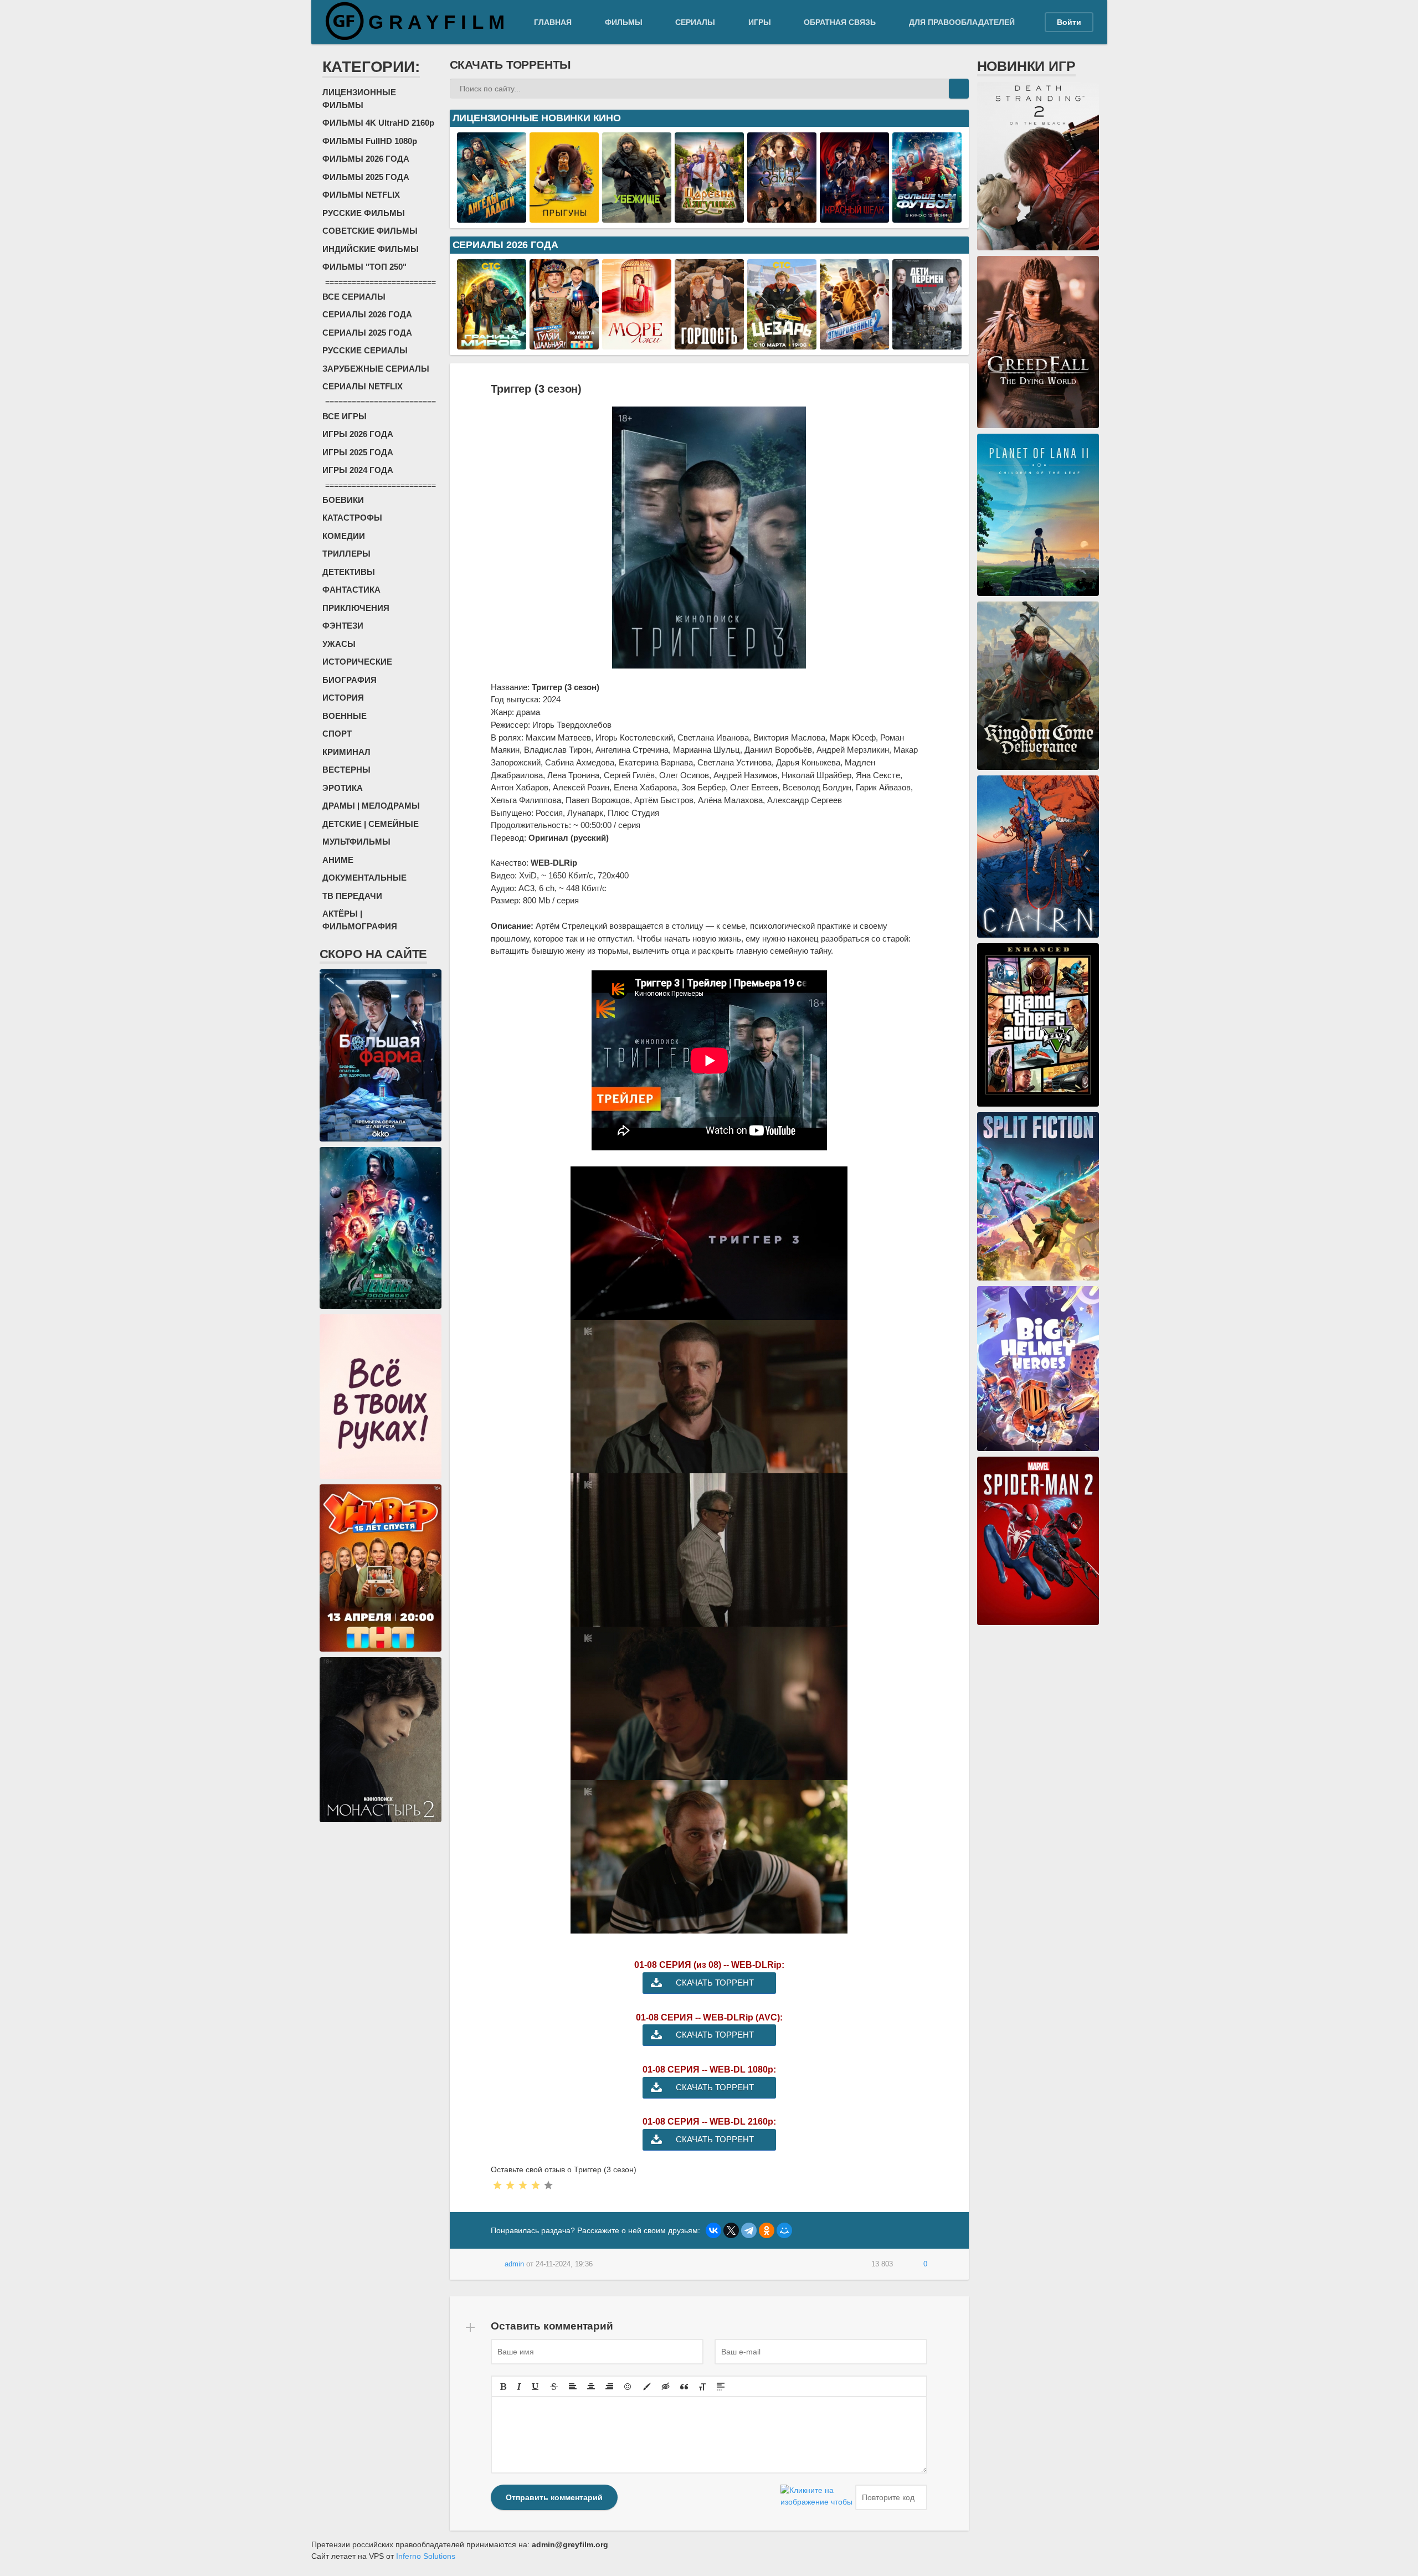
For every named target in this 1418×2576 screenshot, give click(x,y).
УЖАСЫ (339, 644)
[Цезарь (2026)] (782, 343)
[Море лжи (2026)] (637, 343)
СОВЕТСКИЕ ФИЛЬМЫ (370, 231)
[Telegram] (749, 2230)
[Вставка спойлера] (721, 2387)
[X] (731, 2230)
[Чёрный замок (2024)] (782, 217)
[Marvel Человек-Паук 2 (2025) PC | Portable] (1038, 1619)
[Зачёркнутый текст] (554, 2387)
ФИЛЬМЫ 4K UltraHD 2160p (378, 123)
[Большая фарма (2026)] (381, 1135)
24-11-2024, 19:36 (564, 2264)
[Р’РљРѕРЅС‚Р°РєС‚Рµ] (713, 2230)
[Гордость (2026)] (709, 343)
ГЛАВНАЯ (553, 22)
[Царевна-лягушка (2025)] (709, 217)
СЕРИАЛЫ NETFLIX (363, 386)
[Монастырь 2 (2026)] (381, 1816)
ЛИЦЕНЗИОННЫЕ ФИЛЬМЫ (359, 99)
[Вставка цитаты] (684, 2387)
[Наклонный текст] (519, 2387)
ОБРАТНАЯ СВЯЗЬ (840, 22)
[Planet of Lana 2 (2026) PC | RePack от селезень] (1038, 590)
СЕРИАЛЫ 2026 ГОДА (367, 314)
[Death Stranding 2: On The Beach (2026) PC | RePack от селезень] (1038, 244)
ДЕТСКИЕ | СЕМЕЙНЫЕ (371, 824)
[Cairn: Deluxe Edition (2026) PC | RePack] (1038, 932)
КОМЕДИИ (344, 536)
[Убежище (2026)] (637, 217)
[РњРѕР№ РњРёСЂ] (784, 2230)
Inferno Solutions (426, 2556)
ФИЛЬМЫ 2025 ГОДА (366, 177)
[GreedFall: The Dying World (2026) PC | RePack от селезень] (1038, 422)
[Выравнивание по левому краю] (573, 2387)
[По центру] (591, 2387)
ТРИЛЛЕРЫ (346, 554)
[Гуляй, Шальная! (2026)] (564, 343)
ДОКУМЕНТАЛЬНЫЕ (364, 878)
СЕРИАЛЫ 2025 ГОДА (367, 333)
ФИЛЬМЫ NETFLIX (361, 195)
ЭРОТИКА (343, 788)
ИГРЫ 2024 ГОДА (358, 470)
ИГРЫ (760, 22)
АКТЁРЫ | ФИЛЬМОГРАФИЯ (360, 920)
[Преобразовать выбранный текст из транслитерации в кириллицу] (702, 2387)
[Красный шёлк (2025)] (854, 217)
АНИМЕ (338, 860)
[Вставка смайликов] (628, 2387)
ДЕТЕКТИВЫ (349, 572)
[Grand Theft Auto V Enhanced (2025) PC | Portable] (1038, 1101)
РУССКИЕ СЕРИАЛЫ (365, 350)
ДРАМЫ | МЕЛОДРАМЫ (371, 806)
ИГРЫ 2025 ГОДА (358, 452)
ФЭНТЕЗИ (343, 626)
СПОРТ (337, 734)
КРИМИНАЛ (346, 752)
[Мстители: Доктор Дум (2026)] (381, 1303)
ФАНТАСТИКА (351, 590)
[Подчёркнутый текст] (536, 2387)
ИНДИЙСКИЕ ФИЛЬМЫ (371, 249)
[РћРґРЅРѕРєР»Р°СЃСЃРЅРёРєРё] (767, 2230)
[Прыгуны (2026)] (564, 217)
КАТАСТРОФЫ (352, 518)
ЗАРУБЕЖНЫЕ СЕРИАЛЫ (376, 369)
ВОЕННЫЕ (345, 716)
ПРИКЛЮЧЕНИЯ (356, 608)
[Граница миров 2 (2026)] (492, 343)
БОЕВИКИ (343, 500)
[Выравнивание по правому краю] (609, 2387)
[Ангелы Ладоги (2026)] (492, 217)
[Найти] (959, 89)
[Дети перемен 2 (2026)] (927, 343)
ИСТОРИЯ (343, 698)
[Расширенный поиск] (939, 89)
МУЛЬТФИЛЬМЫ (356, 842)
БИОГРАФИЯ (350, 680)
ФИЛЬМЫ (624, 22)
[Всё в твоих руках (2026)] (381, 1473)
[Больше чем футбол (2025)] (927, 217)
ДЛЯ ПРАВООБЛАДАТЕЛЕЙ (962, 22)
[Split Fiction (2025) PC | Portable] (1038, 1274)
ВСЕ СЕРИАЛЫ (354, 297)
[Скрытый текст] (666, 2387)
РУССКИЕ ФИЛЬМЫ (364, 213)
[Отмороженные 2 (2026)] (854, 343)
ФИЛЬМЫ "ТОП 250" (364, 267)
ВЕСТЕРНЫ (346, 770)
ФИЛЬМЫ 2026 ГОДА (366, 159)
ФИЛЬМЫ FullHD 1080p (370, 141)
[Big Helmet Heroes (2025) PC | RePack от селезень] (1038, 1445)
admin (514, 2264)
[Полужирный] (503, 2387)
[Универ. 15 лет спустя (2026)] (381, 1646)
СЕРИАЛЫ (695, 22)
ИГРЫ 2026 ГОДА (358, 434)
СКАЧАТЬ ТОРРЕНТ (715, 1983)
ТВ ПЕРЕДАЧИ (352, 896)
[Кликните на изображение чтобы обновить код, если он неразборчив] (816, 2497)
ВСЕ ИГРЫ (345, 416)
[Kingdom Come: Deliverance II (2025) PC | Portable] (1038, 764)
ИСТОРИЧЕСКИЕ (357, 662)
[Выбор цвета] (647, 2387)
